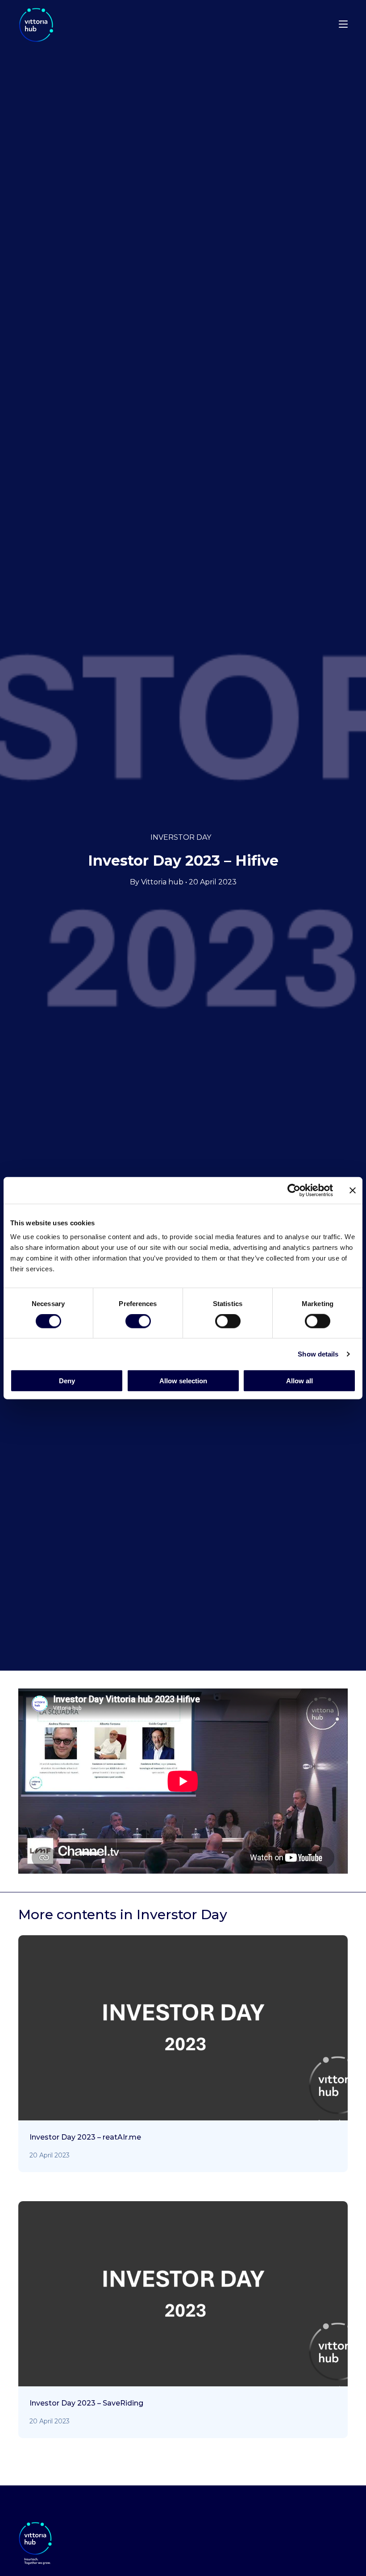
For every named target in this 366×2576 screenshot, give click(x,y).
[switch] (138, 1323)
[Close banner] (353, 1190)
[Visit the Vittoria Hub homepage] (63, 25)
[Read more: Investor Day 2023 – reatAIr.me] (183, 2068)
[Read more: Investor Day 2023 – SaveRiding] (183, 2334)
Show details (318, 1354)
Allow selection (183, 1381)
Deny (67, 1381)
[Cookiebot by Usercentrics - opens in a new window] (294, 1190)
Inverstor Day (181, 837)
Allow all (299, 1381)
